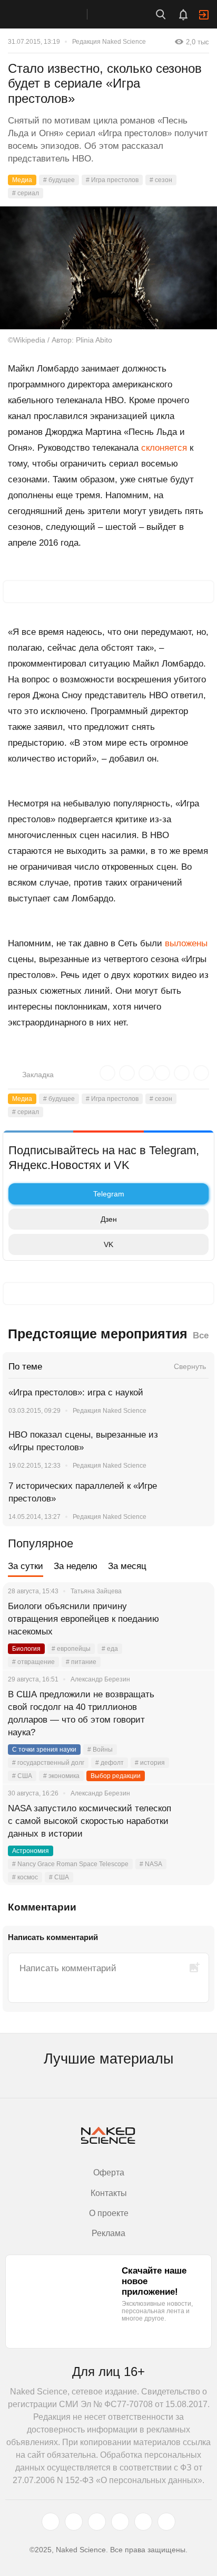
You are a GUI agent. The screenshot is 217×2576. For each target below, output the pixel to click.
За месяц (127, 1566)
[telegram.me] (143, 2522)
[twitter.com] (51, 2522)
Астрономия (31, 1851)
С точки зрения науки (44, 1750)
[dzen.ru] (120, 2522)
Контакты (109, 2193)
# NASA (151, 1864)
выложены (186, 943)
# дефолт (110, 1763)
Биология (26, 1649)
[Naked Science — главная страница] (54, 14)
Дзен (109, 1219)
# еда (110, 1649)
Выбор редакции (116, 1776)
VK (108, 1244)
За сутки (26, 1566)
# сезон (161, 180)
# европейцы (71, 1649)
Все (201, 1335)
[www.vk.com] (74, 2522)
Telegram (109, 1194)
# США (22, 1776)
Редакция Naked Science (109, 42)
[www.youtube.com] (97, 2522)
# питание (81, 1662)
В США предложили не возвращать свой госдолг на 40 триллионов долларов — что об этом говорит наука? (81, 1713)
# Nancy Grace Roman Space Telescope (70, 1864)
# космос (25, 1877)
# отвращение (33, 1662)
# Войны (100, 1750)
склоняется (164, 448)
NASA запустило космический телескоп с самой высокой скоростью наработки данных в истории (90, 1821)
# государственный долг (48, 1763)
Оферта (109, 2173)
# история (150, 1763)
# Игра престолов (112, 180)
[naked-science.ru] (166, 2522)
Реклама (108, 2233)
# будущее (59, 180)
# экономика (61, 1776)
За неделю (76, 1566)
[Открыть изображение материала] (108, 268)
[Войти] (204, 15)
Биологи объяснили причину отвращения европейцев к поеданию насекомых (83, 1619)
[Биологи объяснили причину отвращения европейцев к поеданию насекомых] (193, 1619)
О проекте (109, 2213)
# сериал (26, 193)
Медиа (22, 180)
